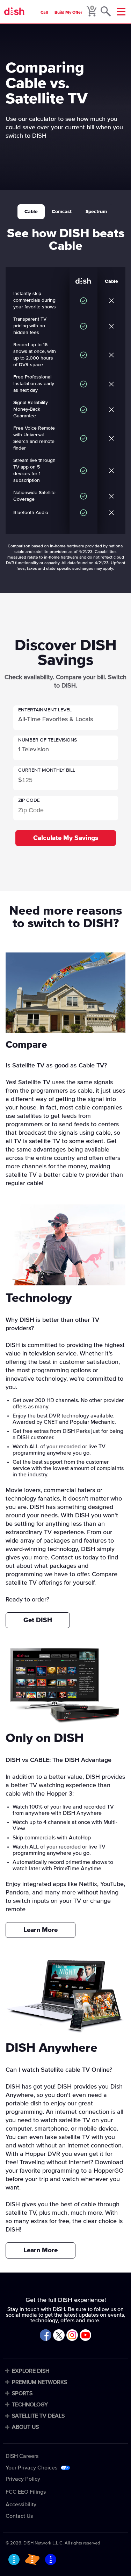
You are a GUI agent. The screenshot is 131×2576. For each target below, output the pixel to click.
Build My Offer (68, 13)
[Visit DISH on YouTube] (85, 2336)
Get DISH (38, 1620)
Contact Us (19, 2516)
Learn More (41, 1930)
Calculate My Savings (66, 838)
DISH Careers (22, 2456)
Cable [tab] (31, 212)
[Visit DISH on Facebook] (46, 2336)
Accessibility (21, 2505)
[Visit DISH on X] (59, 2336)
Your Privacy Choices (31, 2468)
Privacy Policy (23, 2479)
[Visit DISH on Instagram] (72, 2336)
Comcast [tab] (62, 212)
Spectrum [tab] (96, 212)
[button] (66, 718)
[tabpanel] (65, 395)
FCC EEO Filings (26, 2492)
